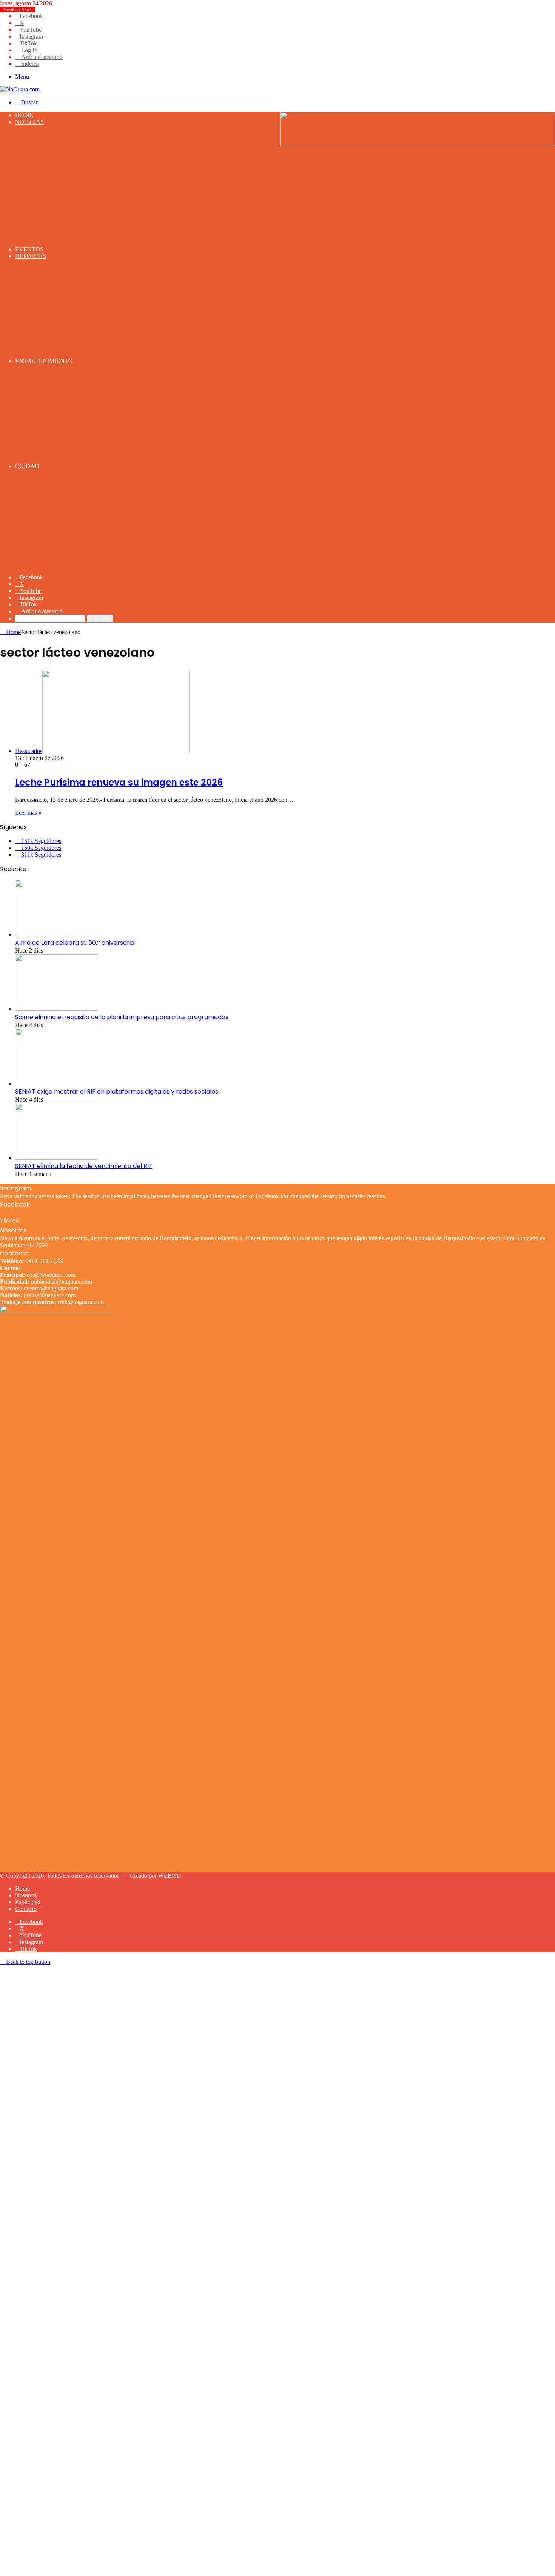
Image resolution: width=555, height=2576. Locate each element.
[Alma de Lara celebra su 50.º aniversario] (57, 934)
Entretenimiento (44, 361)
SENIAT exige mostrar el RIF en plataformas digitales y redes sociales (117, 1092)
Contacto (26, 1909)
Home (24, 115)
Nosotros (26, 1895)
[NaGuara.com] (20, 89)
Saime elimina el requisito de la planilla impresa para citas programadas (122, 1017)
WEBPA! (170, 1876)
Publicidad (28, 1902)
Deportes (31, 256)
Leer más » (28, 813)
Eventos (29, 249)
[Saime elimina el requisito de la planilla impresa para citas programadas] (57, 1009)
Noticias (29, 122)
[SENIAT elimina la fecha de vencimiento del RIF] (57, 1158)
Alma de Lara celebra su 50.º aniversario (75, 943)
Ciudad (27, 466)
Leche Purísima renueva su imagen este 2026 (119, 782)
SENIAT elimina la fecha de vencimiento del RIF (84, 1166)
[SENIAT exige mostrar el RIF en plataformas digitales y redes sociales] (57, 1083)
